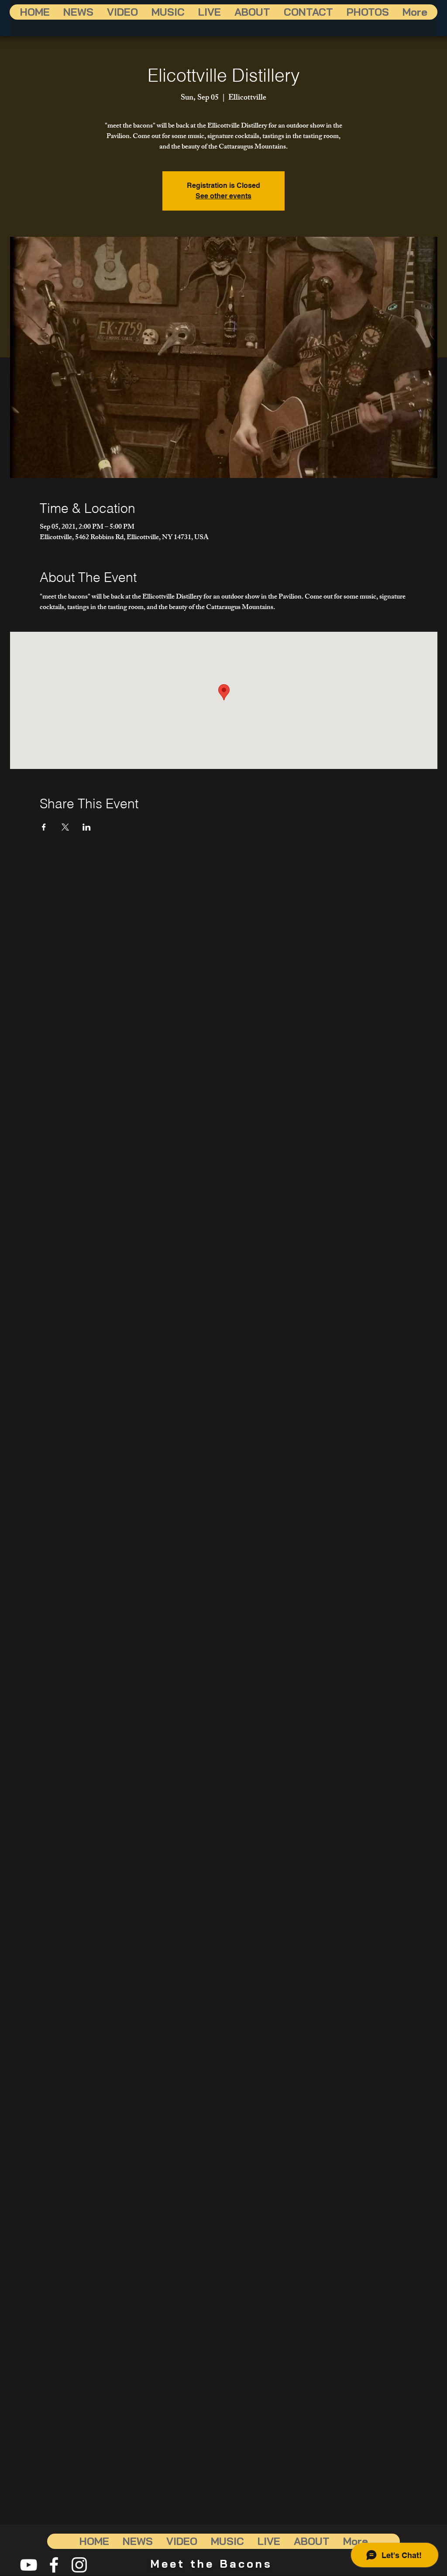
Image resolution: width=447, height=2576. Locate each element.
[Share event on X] (65, 827)
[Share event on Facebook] (44, 827)
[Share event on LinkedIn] (87, 827)
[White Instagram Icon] (79, 2565)
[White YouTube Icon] (29, 2565)
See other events (223, 196)
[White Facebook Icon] (54, 2565)
